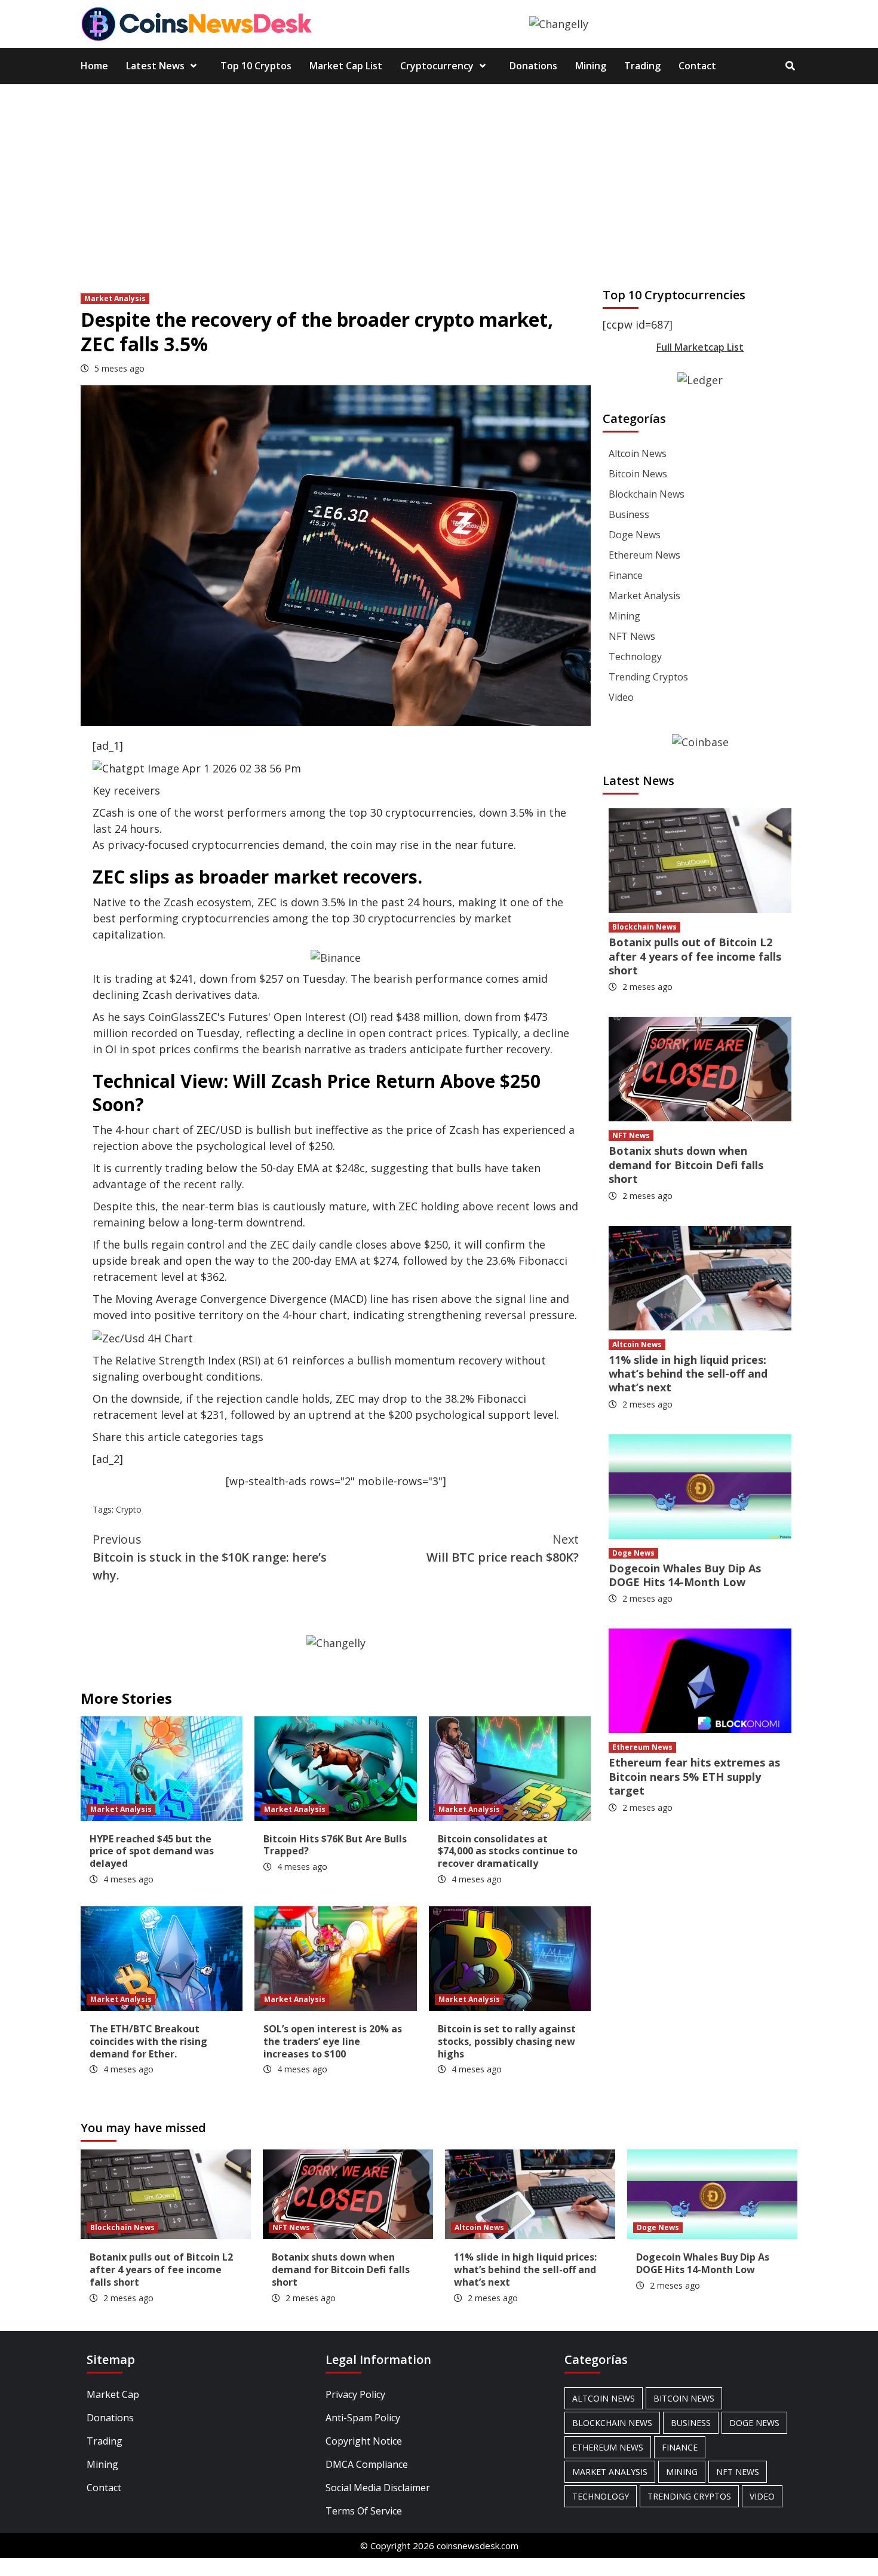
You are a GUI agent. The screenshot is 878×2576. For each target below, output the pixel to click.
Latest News (155, 66)
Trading (642, 66)
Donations (533, 66)
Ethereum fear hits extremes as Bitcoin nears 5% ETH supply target (694, 1776)
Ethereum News (644, 555)
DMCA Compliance (367, 2464)
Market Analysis (115, 298)
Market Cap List (346, 66)
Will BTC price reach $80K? (503, 1548)
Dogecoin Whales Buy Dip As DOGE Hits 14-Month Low (685, 1575)
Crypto (129, 1509)
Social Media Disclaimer (378, 2488)
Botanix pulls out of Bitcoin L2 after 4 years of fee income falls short (695, 956)
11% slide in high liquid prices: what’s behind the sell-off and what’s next (688, 1374)
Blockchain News (647, 494)
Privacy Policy (355, 2394)
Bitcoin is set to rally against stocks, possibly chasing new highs (507, 2041)
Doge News (635, 535)
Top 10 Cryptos (256, 66)
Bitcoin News (638, 474)
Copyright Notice (364, 2441)
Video (621, 697)
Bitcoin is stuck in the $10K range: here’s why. (210, 1557)
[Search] (790, 66)
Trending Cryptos (648, 677)
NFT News (632, 636)
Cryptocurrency (437, 66)
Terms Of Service (364, 2511)
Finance (626, 575)
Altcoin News (638, 453)
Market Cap (113, 2394)
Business (629, 514)
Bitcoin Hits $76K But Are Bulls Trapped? (335, 1845)
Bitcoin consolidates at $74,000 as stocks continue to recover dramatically (508, 1851)
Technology (635, 657)
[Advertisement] (439, 174)
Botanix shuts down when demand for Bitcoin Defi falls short (686, 1165)
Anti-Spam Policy (363, 2418)
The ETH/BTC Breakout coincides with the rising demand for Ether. (148, 2041)
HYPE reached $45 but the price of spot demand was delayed (152, 1851)
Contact (697, 66)
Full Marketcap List (700, 347)
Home (94, 66)
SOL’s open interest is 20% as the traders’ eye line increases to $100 (333, 2041)
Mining (591, 66)
